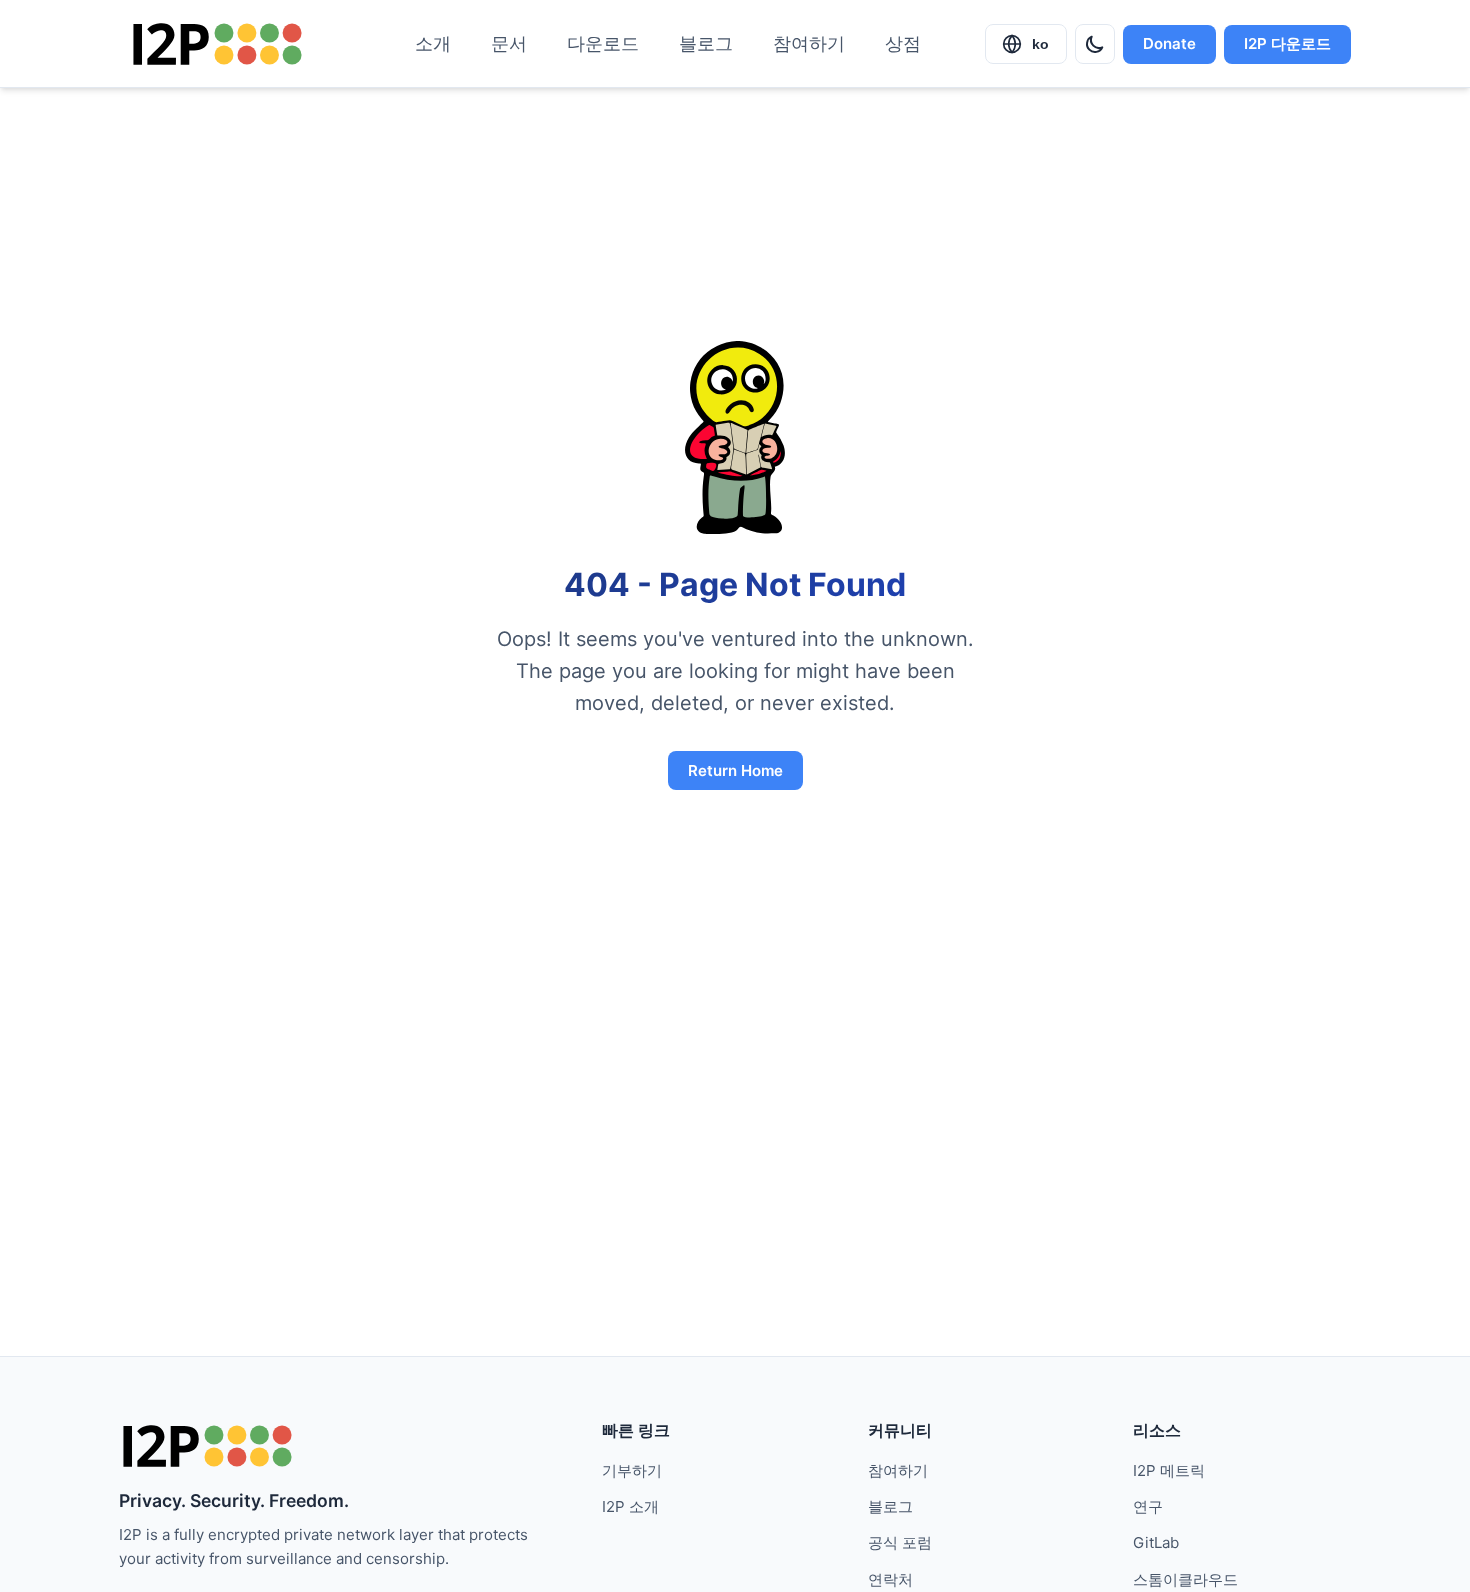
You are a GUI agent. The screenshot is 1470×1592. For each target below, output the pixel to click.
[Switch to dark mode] (1095, 44)
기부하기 (632, 1470)
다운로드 (603, 43)
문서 (509, 43)
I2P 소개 (630, 1506)
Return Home (735, 770)
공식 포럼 (900, 1542)
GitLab (1156, 1542)
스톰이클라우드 (1185, 1579)
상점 (903, 43)
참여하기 (809, 43)
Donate (1169, 43)
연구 (1148, 1506)
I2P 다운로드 (1287, 43)
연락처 (890, 1579)
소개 (433, 43)
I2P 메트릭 (1169, 1470)
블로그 (706, 43)
